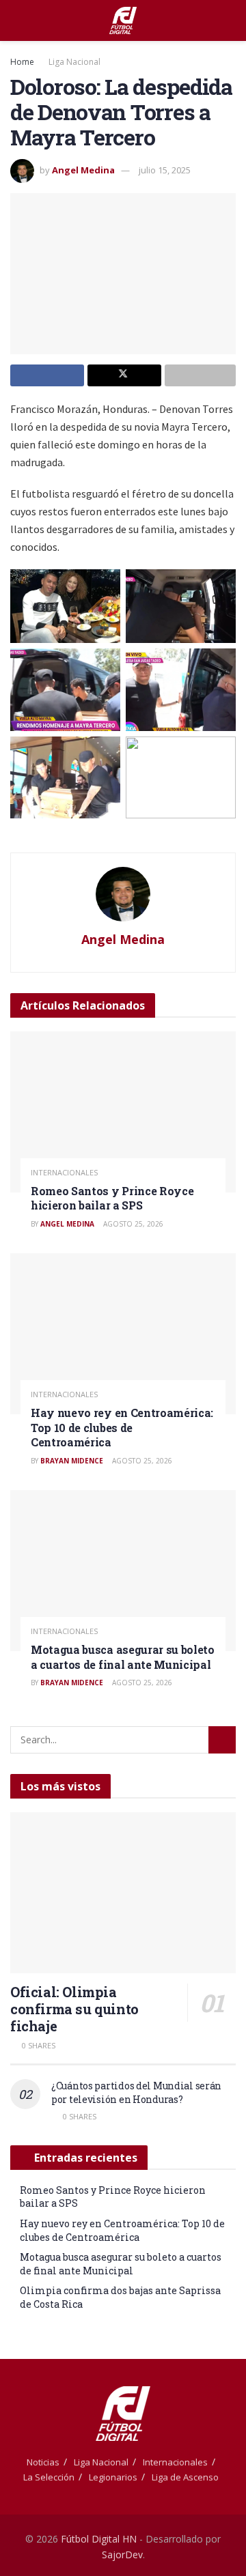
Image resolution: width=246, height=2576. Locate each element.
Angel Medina (83, 170)
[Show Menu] (16, 20)
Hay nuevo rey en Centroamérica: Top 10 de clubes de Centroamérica (122, 1427)
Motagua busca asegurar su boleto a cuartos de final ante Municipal (123, 1657)
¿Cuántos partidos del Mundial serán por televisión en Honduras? (136, 2092)
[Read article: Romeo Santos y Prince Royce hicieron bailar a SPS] (123, 1112)
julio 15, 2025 (165, 170)
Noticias (43, 2462)
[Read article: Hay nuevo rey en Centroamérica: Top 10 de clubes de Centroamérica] (123, 1334)
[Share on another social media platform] (200, 375)
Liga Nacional (74, 62)
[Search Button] (230, 20)
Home (22, 62)
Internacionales (64, 1172)
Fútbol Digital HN (99, 2539)
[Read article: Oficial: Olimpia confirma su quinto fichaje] (123, 1893)
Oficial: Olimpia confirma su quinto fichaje (74, 2009)
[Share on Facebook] (47, 375)
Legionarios (113, 2477)
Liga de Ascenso (185, 2477)
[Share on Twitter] (124, 375)
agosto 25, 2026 (132, 1224)
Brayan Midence (72, 1461)
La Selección (49, 2477)
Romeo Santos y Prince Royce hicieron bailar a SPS (112, 1198)
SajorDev (122, 2554)
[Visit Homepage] (123, 20)
